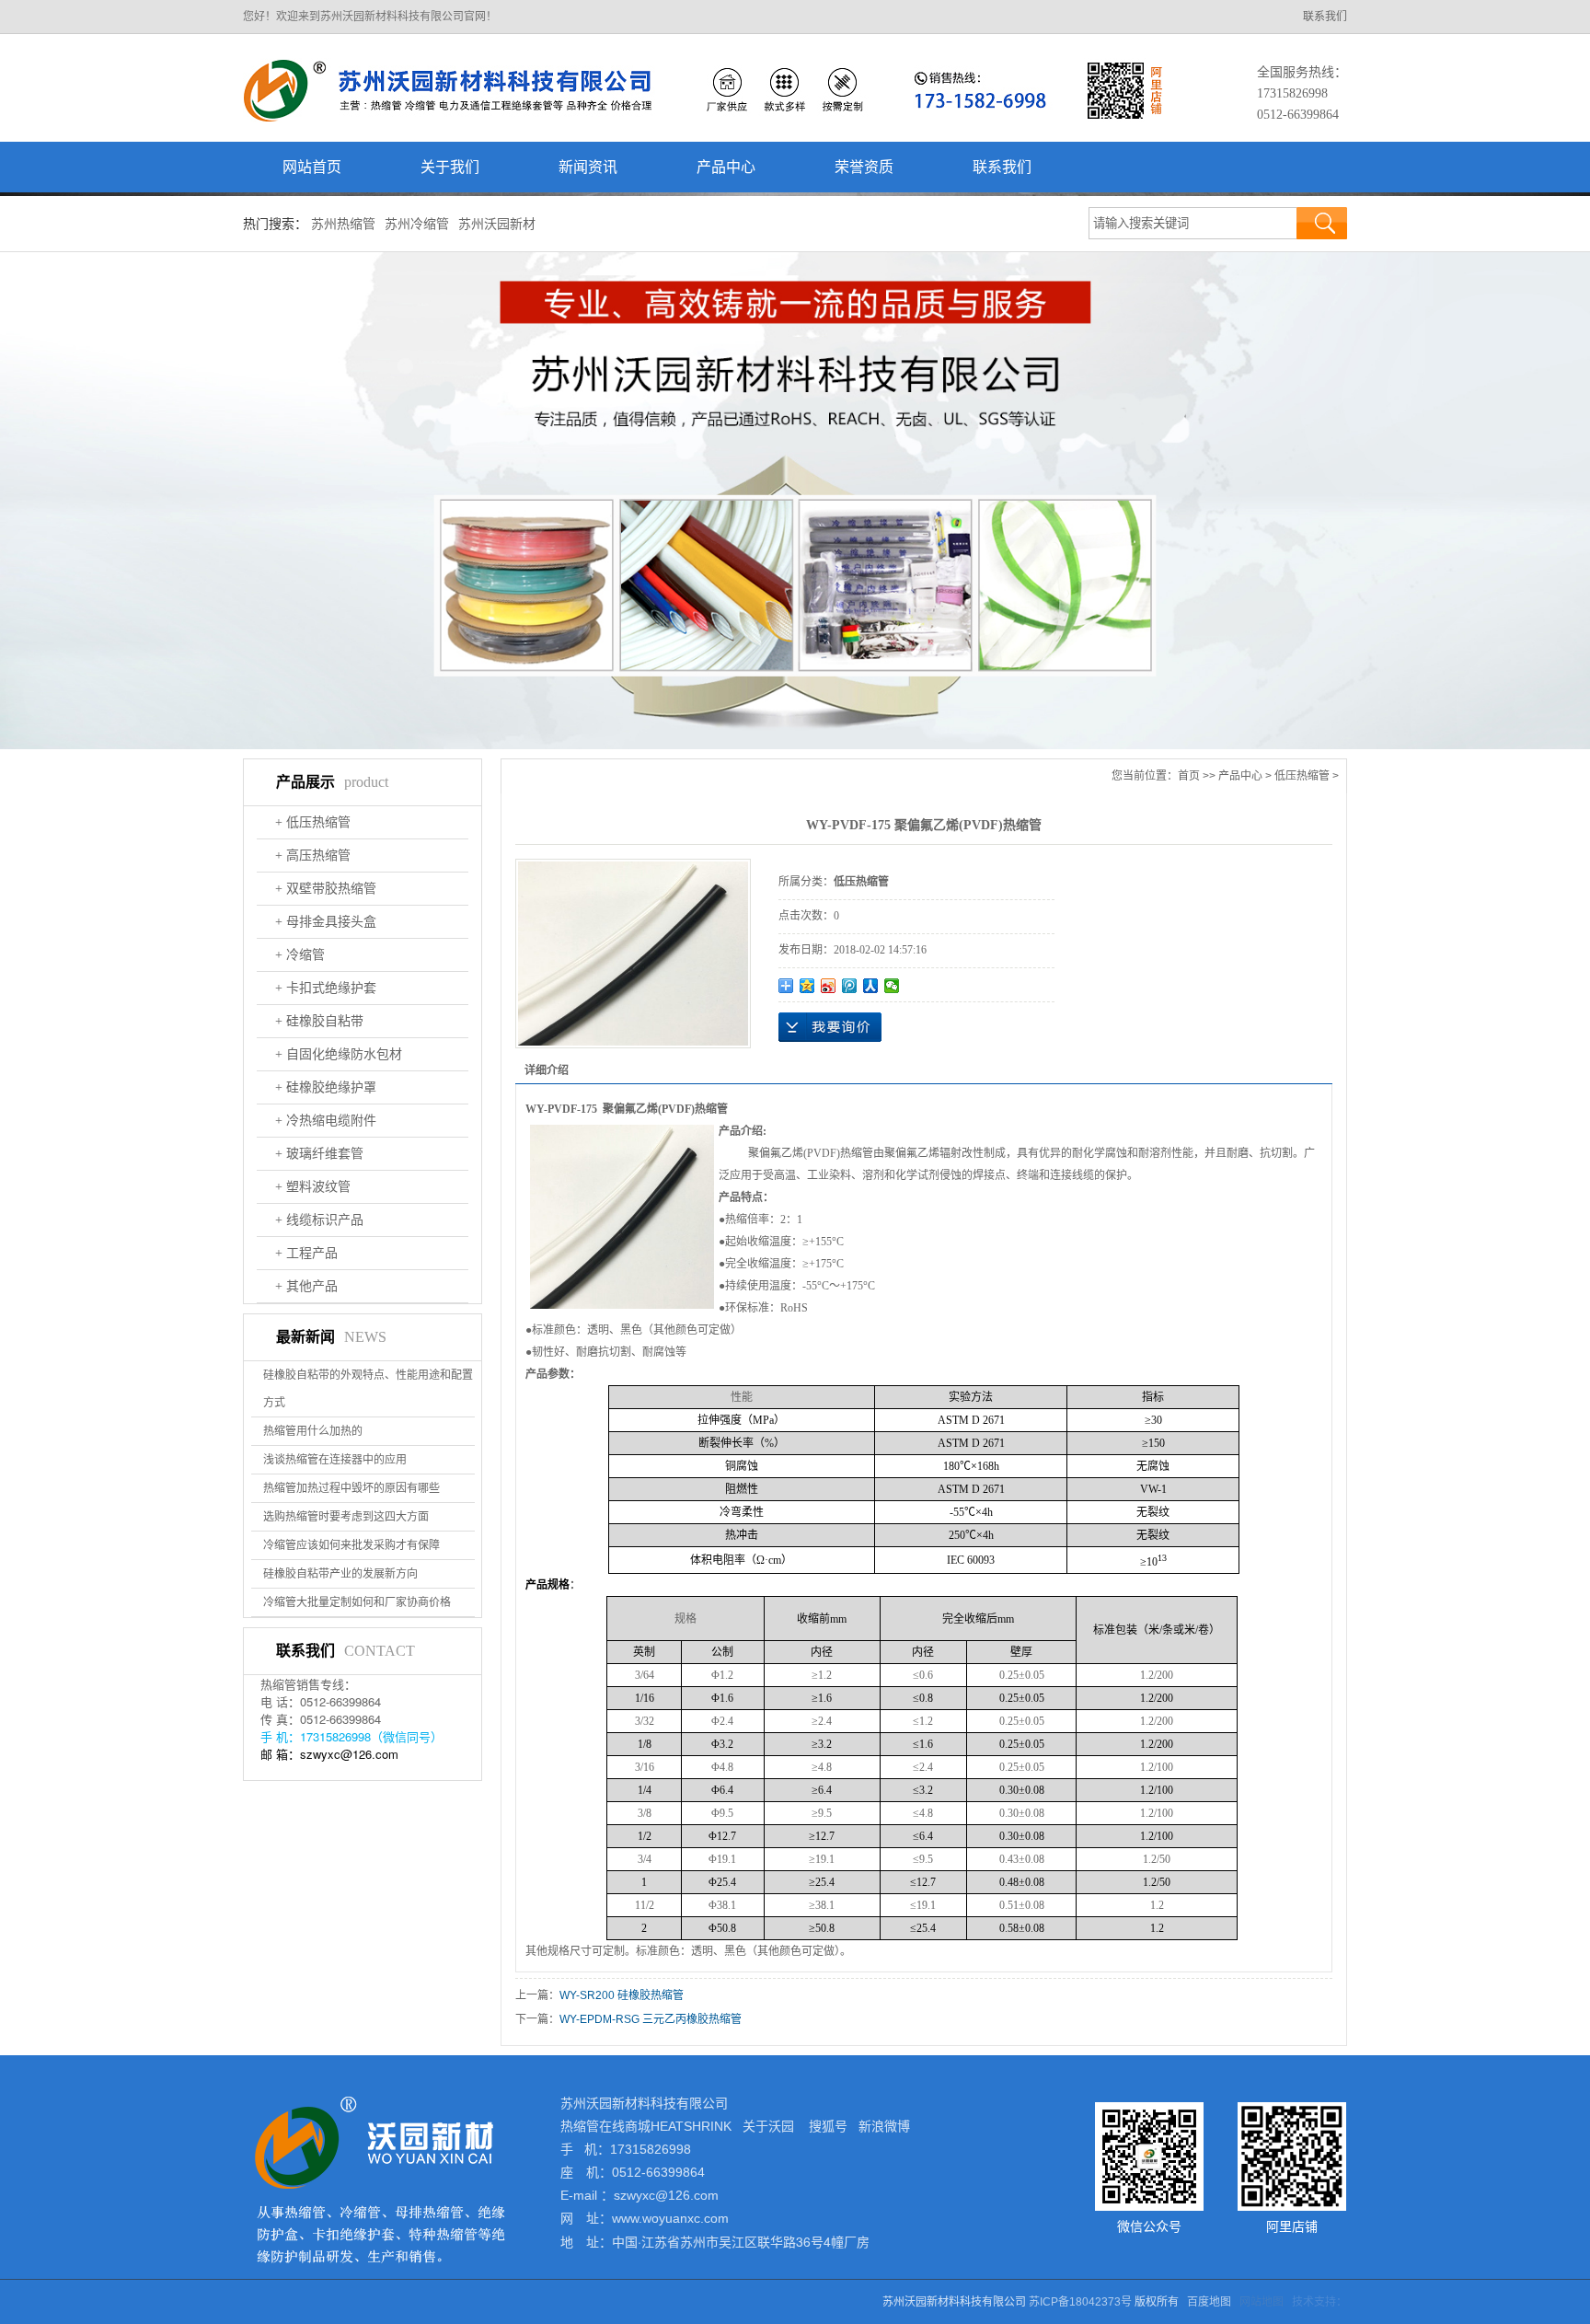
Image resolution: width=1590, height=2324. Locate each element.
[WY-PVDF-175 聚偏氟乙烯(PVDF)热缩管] (633, 954)
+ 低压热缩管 (313, 822)
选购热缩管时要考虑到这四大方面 (346, 1517)
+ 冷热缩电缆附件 (326, 1121)
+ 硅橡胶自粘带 (319, 1021)
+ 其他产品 (306, 1286)
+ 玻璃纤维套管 (319, 1154)
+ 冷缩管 (300, 955)
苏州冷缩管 (417, 224)
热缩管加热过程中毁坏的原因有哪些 (351, 1488)
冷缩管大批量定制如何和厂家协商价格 (357, 1602)
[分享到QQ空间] (807, 986)
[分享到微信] (892, 986)
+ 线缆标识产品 (319, 1220)
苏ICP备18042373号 (1080, 2302)
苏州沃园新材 (497, 224)
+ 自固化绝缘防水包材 (339, 1054)
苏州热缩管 (343, 224)
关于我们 (450, 167)
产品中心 (726, 167)
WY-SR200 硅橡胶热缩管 (622, 1995)
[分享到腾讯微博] (850, 986)
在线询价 (830, 1027)
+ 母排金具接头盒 (326, 922)
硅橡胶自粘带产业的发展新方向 (340, 1574)
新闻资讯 (588, 167)
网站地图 (1262, 2302)
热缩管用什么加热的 (313, 1431)
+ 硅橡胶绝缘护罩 (326, 1087)
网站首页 (312, 167)
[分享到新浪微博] (829, 986)
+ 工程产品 (306, 1253)
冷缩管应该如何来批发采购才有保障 (351, 1545)
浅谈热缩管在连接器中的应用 (335, 1460)
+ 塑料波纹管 (313, 1187)
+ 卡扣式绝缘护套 (326, 988)
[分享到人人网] (871, 986)
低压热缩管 (1302, 776)
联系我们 (1325, 17)
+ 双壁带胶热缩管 (326, 889)
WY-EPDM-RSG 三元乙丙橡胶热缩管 (651, 2019)
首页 (1189, 776)
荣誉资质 (864, 167)
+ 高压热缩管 (313, 856)
